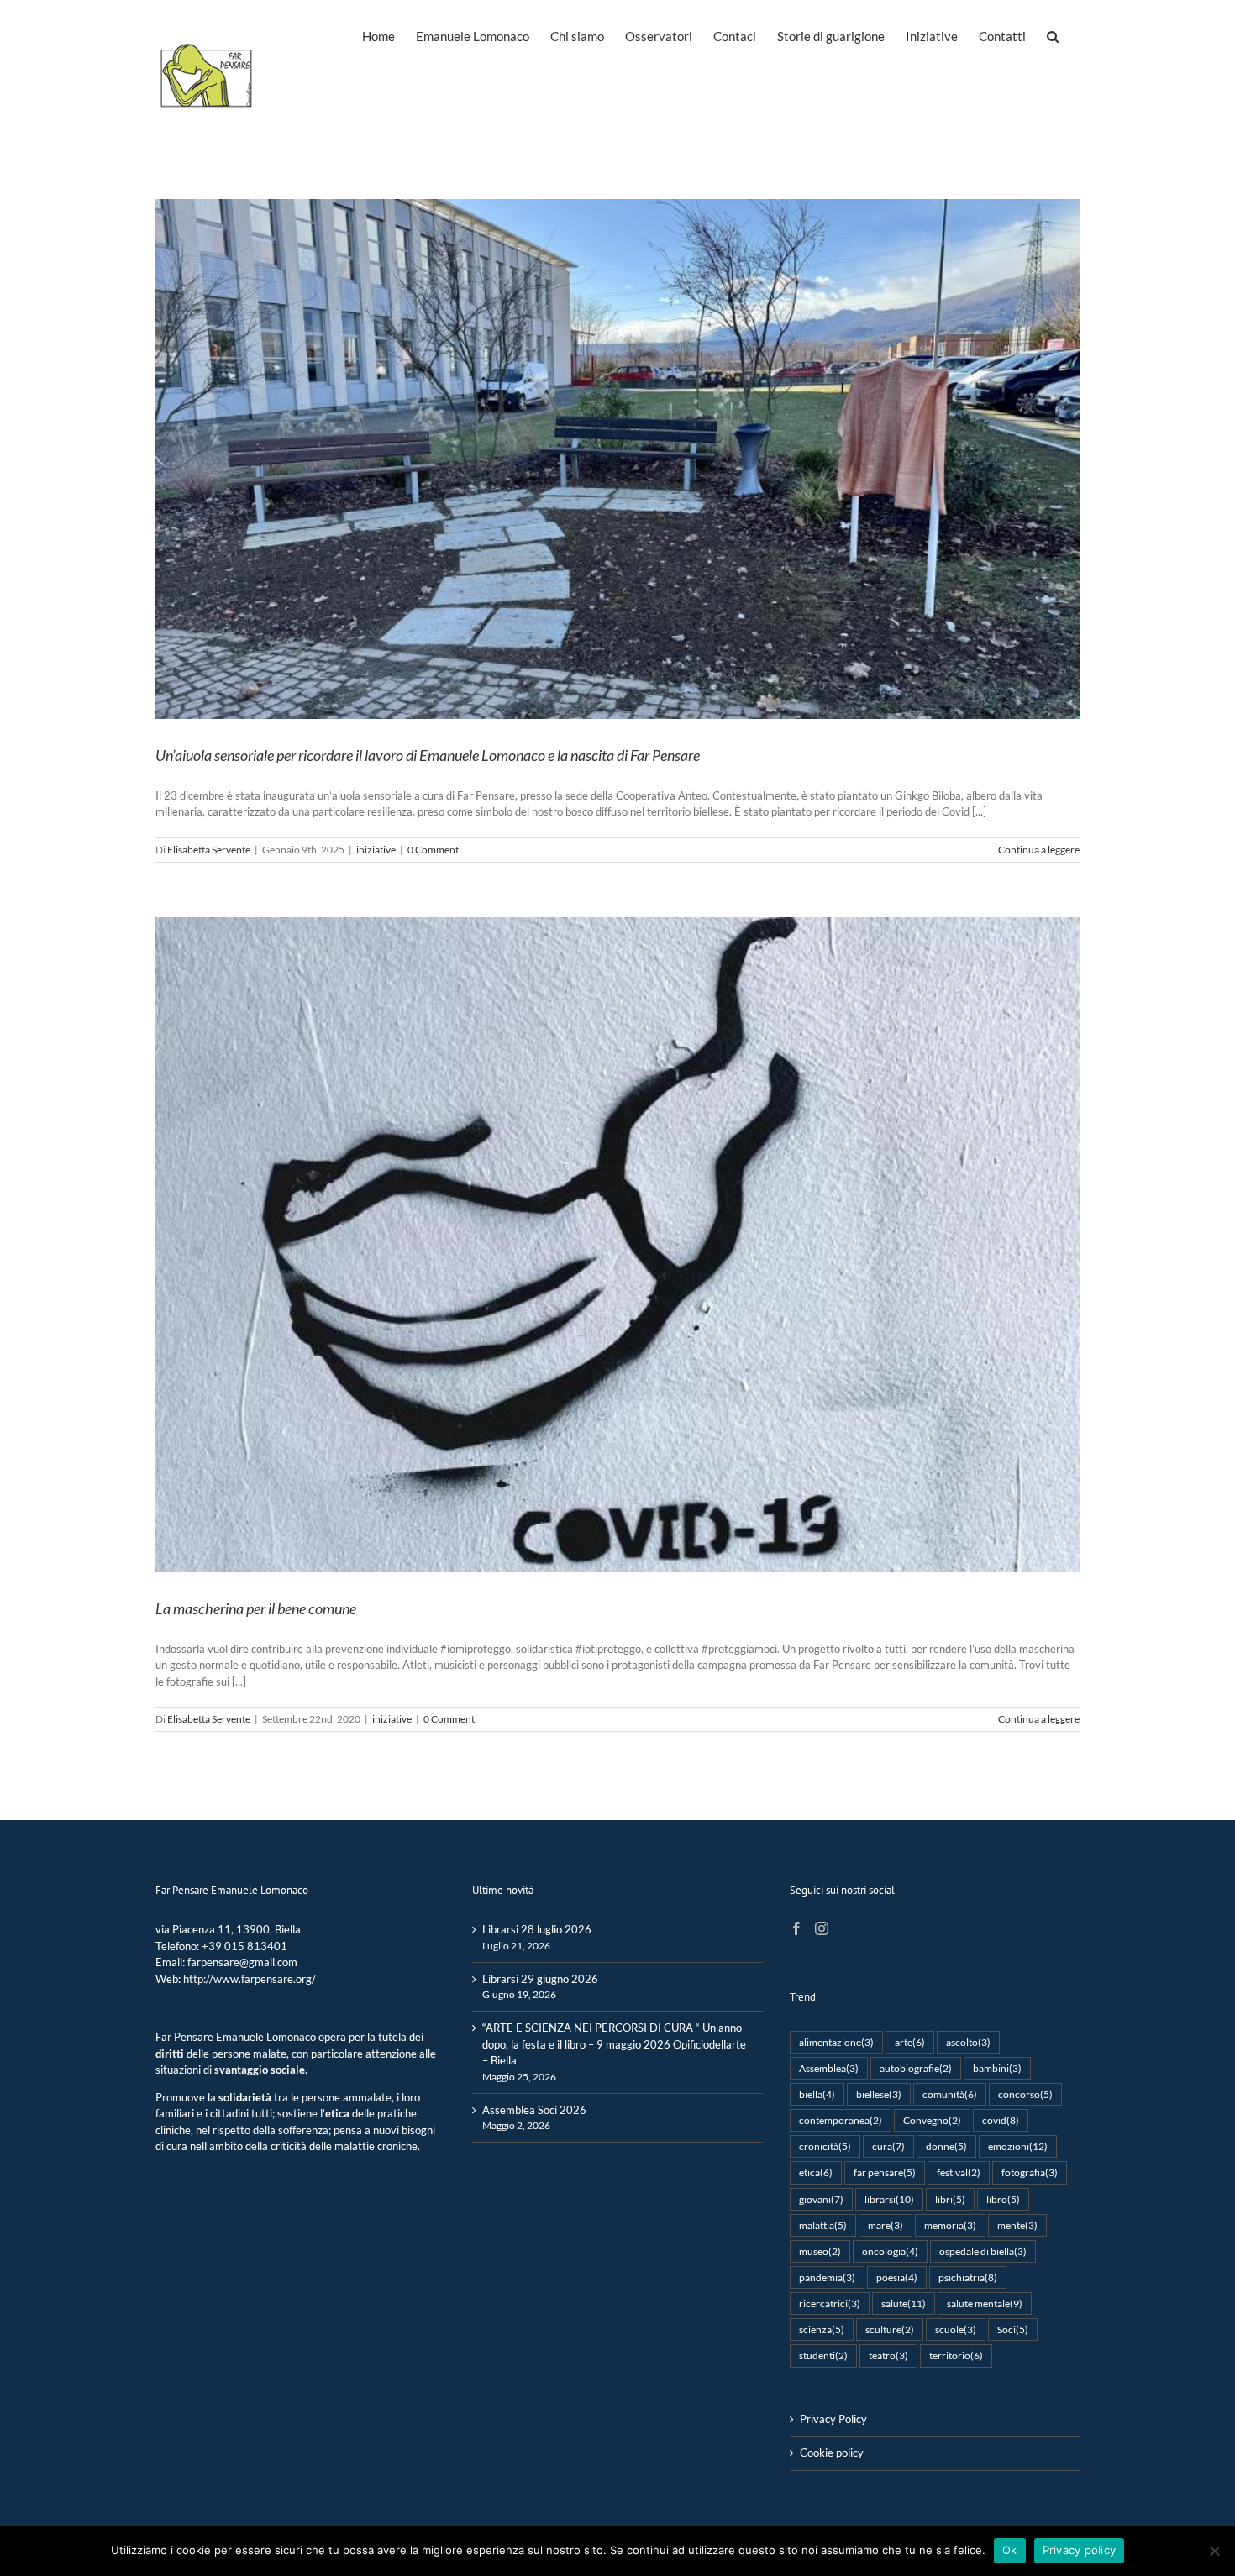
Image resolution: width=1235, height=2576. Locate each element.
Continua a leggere (1039, 850)
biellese (879, 2094)
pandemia (827, 2277)
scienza (822, 2329)
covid (1001, 2120)
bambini (997, 2068)
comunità (950, 2094)
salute (904, 2303)
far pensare (885, 2172)
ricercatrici (830, 2303)
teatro (888, 2355)
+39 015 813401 (244, 1946)
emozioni (1018, 2146)
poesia (897, 2277)
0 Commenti (434, 850)
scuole (956, 2329)
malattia (823, 2225)
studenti (823, 2355)
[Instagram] (822, 1928)
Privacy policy (1080, 2550)
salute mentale (985, 2303)
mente (1017, 2225)
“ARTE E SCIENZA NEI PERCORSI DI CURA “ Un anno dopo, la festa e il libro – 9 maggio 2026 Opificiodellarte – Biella (614, 2044)
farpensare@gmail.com (242, 1962)
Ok (1010, 2550)
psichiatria (968, 2277)
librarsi (889, 2199)
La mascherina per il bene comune (256, 1608)
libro (1003, 2199)
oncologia (890, 2251)
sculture (890, 2329)
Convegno (932, 2120)
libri (950, 2199)
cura (888, 2146)
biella (817, 2094)
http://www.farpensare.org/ (250, 1979)
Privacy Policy (833, 2419)
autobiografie (916, 2068)
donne (946, 2146)
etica (816, 2172)
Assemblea (829, 2068)
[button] (1053, 35)
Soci (1013, 2329)
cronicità (825, 2146)
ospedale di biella (983, 2251)
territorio (956, 2355)
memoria (950, 2225)
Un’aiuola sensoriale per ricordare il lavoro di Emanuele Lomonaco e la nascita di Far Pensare (428, 755)
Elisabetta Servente (209, 850)
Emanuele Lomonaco (266, 2037)
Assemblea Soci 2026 (534, 2110)
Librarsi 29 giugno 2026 (540, 1979)
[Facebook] (796, 1928)
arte (910, 2042)
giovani (821, 2199)
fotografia (1030, 2172)
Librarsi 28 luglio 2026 (537, 1929)
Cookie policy (832, 2453)
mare (886, 2225)
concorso (1025, 2094)
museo (820, 2251)
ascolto (968, 2042)
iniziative (376, 850)
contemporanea (841, 2120)
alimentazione (836, 2042)
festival (959, 2172)
